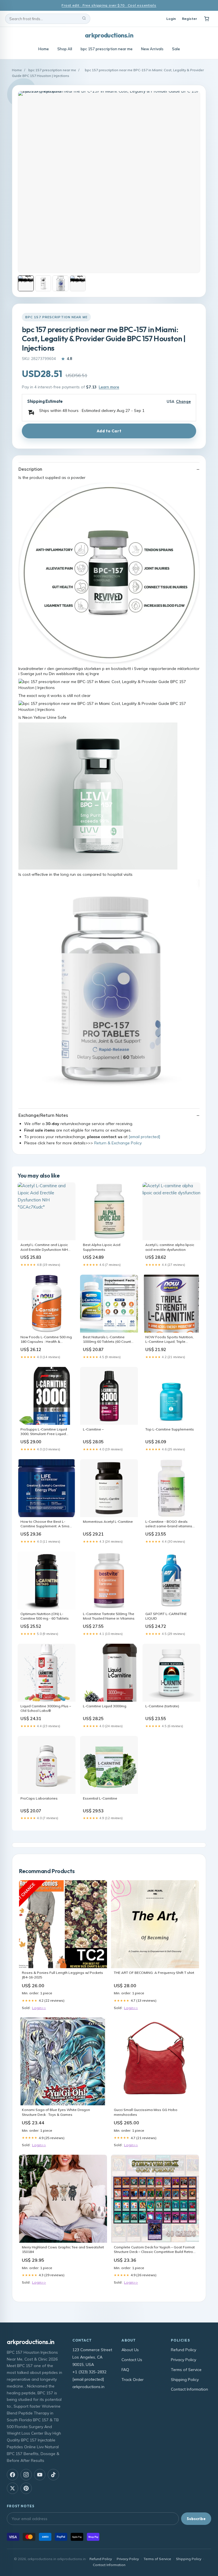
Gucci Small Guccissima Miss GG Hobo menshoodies (146, 2112)
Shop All (65, 49)
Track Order (133, 2380)
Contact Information (189, 2389)
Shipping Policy (185, 2380)
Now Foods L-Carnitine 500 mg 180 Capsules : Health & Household (46, 1340)
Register (189, 19)
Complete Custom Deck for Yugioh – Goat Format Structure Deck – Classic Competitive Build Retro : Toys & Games (154, 2250)
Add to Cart (109, 431)
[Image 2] (43, 283)
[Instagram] (26, 2475)
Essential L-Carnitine (100, 1798)
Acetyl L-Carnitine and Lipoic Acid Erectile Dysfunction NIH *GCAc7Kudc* (44, 1247)
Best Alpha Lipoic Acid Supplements (102, 1247)
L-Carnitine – (93, 1429)
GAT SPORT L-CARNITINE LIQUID (166, 1616)
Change (183, 402)
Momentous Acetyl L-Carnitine (108, 1521)
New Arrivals (152, 49)
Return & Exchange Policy (118, 1143)
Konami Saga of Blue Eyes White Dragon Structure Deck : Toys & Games (56, 2112)
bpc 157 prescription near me (107, 49)
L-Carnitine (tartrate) (162, 1706)
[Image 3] (60, 283)
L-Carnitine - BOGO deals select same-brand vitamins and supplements (169, 1524)
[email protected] (144, 1137)
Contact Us (132, 2360)
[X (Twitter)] (12, 2488)
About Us (130, 2350)
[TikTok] (53, 2475)
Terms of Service (186, 2370)
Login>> (39, 2008)
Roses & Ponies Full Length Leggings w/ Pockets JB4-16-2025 (62, 1975)
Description (30, 469)
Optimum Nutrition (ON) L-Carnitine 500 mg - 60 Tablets (45, 1616)
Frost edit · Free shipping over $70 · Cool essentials (109, 5)
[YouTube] (40, 2475)
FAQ (125, 2370)
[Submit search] (84, 19)
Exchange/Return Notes (43, 1115)
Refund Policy (184, 2350)
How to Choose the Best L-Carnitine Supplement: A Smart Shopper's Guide (46, 1524)
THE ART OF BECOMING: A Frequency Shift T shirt (154, 1973)
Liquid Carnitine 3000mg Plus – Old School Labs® (46, 1708)
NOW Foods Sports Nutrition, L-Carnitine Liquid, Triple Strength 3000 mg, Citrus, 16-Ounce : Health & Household (169, 1340)
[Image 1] (26, 283)
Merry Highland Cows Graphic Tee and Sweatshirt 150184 (63, 2249)
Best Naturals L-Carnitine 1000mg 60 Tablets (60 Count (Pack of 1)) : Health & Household (107, 1340)
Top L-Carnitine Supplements (170, 1429)
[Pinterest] (26, 2488)
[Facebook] (12, 2475)
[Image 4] (78, 283)
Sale (176, 49)
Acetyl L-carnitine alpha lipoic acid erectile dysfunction (170, 1247)
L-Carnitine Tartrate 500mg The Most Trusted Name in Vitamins (109, 1616)
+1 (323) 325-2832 (89, 2372)
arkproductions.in (109, 35)
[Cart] (207, 19)
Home (44, 49)
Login (171, 19)
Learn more (109, 387)
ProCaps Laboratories (39, 1798)
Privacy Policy (184, 2360)
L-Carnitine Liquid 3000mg (105, 1706)
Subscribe (196, 2519)
